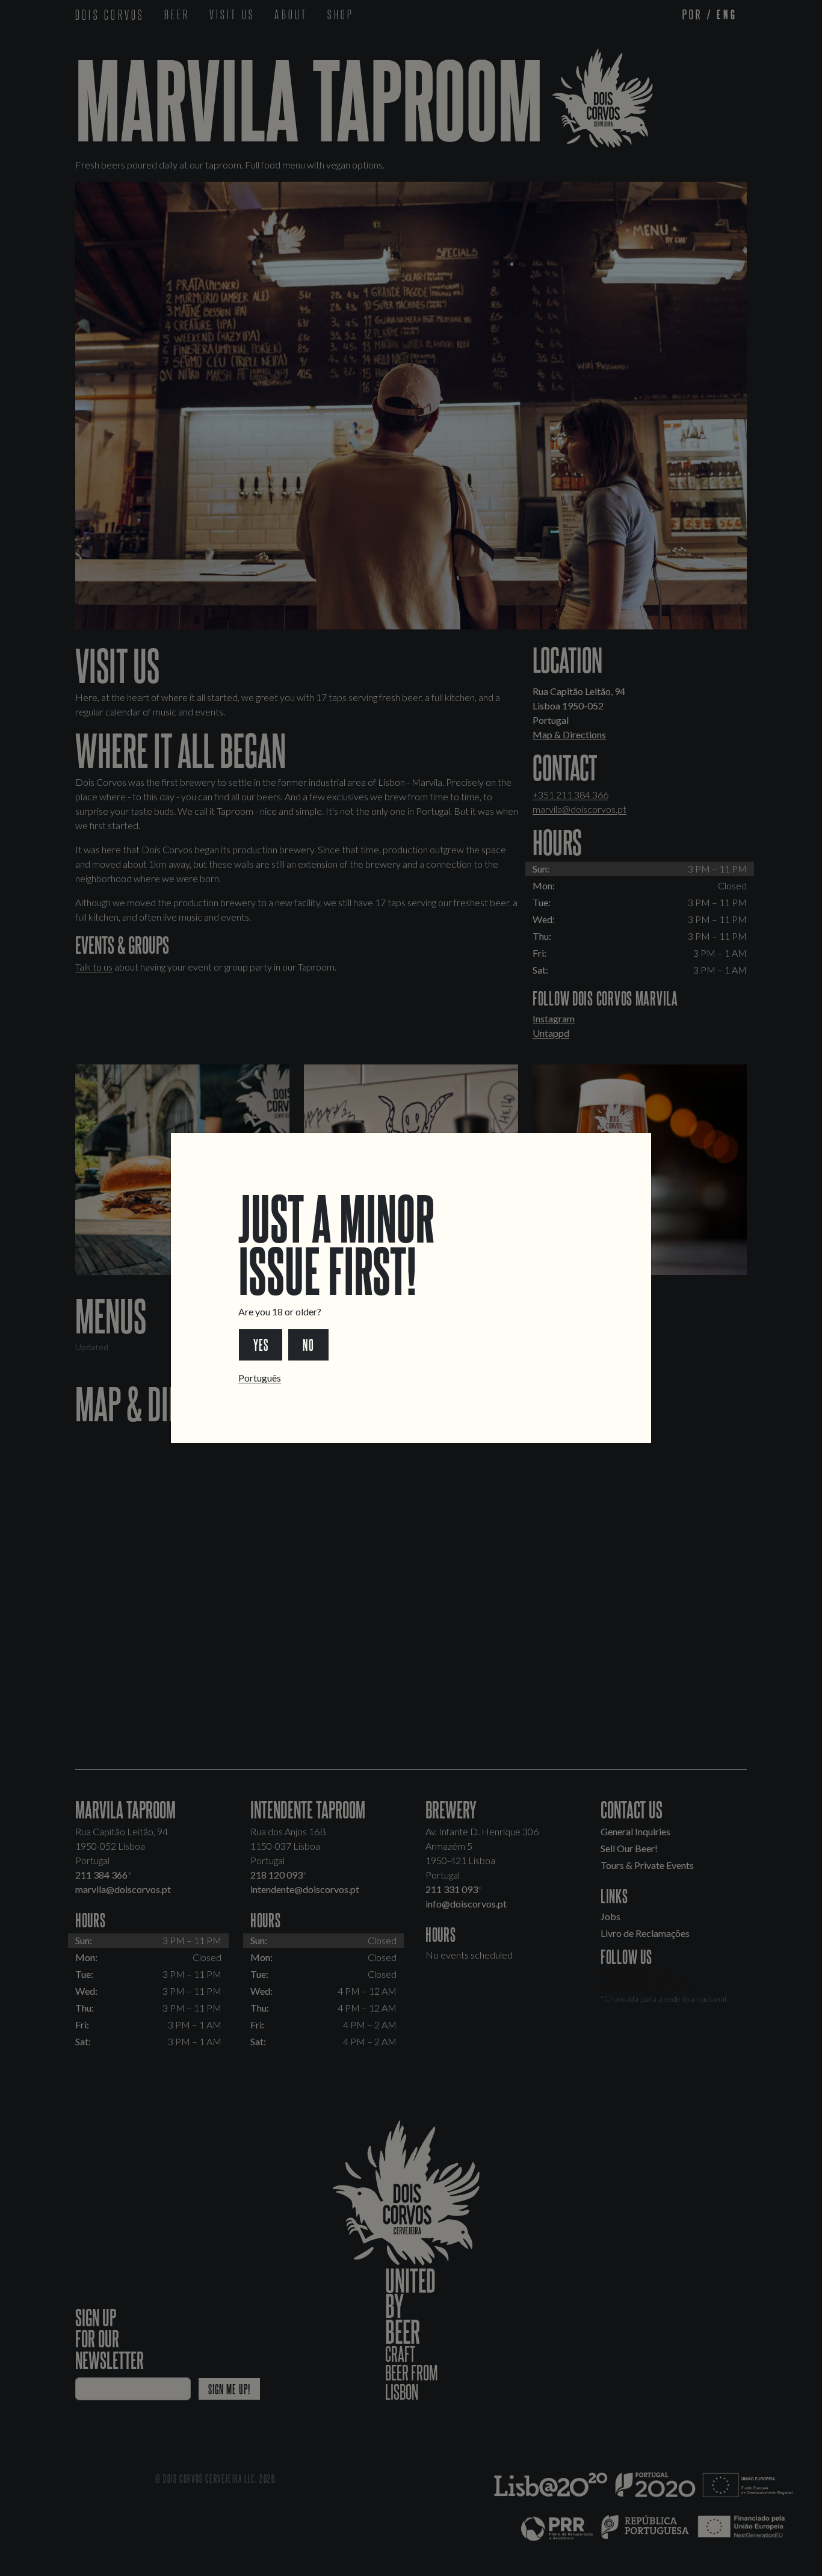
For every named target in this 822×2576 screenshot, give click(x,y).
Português (260, 1378)
